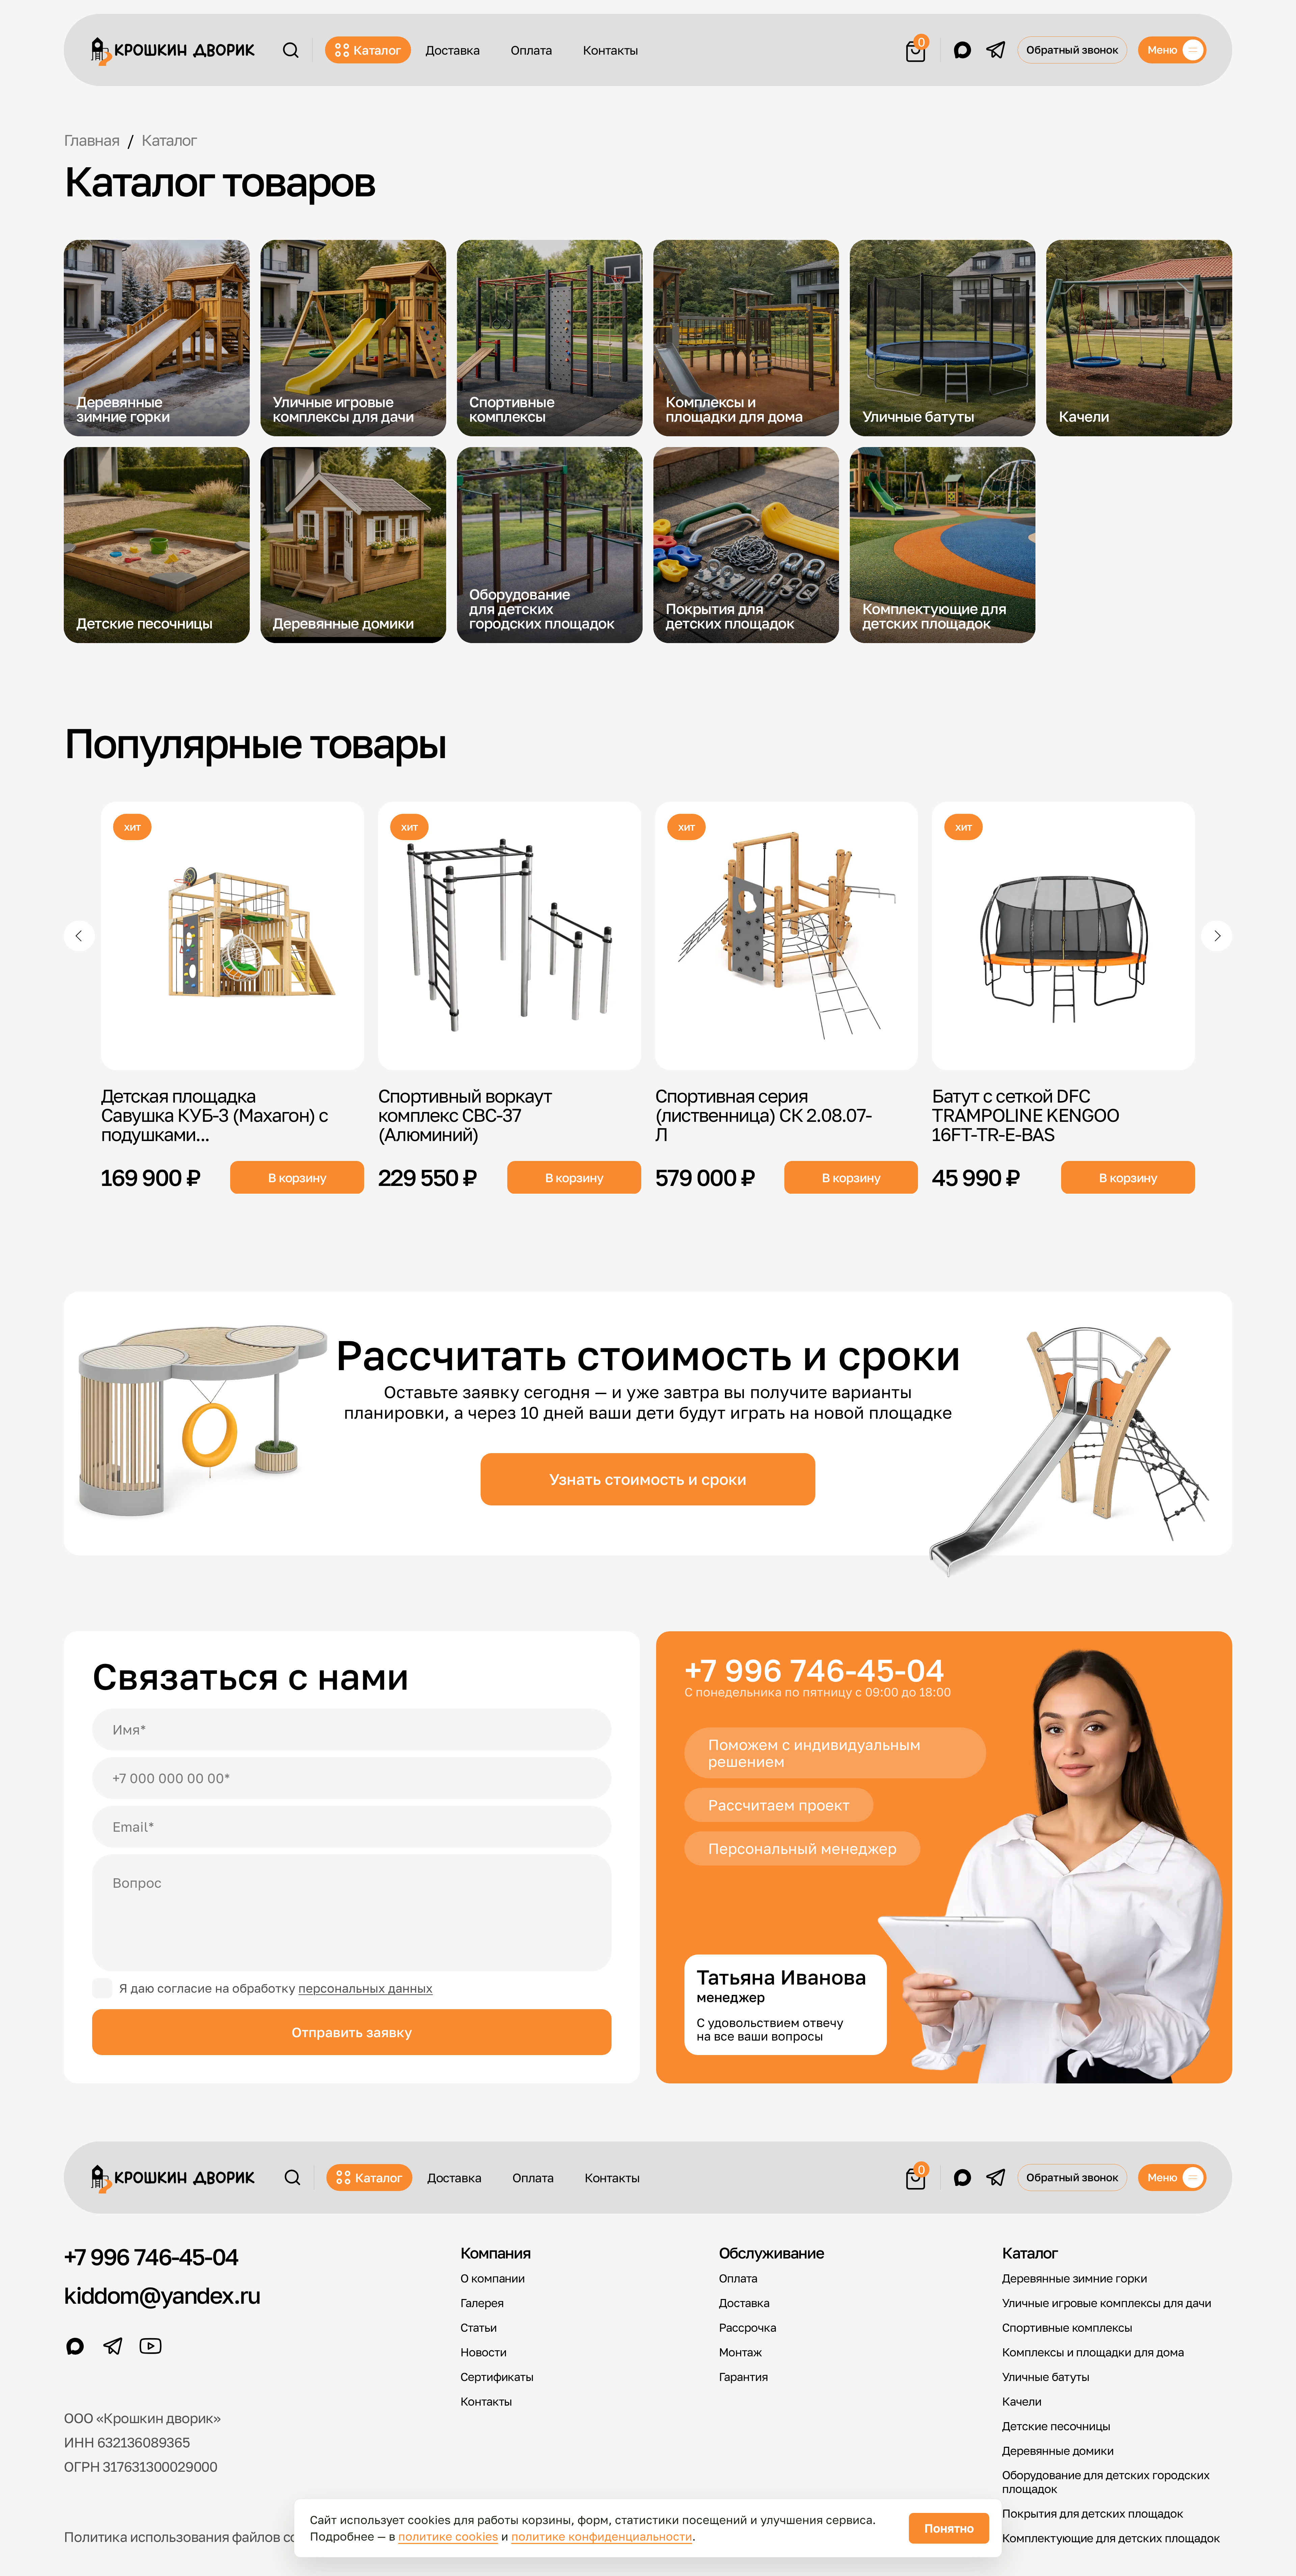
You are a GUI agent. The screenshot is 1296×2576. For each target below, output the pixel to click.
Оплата (531, 50)
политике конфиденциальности (602, 2536)
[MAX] (963, 50)
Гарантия (743, 2377)
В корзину (297, 1177)
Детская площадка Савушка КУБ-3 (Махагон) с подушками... (214, 1114)
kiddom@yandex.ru (162, 2295)
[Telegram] (996, 50)
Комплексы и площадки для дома (1093, 2352)
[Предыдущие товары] (79, 936)
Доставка (453, 50)
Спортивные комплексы (1067, 2328)
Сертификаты (497, 2377)
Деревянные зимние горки (1075, 2278)
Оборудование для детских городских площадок (1106, 2482)
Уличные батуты (1046, 2377)
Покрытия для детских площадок (1093, 2513)
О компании (493, 2278)
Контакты (611, 50)
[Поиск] (291, 50)
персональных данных (366, 1988)
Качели (1022, 2401)
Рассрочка (748, 2328)
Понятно (949, 2528)
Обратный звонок (1072, 50)
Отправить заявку (352, 2032)
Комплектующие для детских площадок (1111, 2538)
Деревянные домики (1058, 2451)
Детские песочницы (1056, 2426)
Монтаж (740, 2352)
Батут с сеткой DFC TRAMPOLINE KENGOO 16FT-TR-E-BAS (1025, 1114)
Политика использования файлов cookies (197, 2537)
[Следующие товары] (1217, 936)
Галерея (482, 2303)
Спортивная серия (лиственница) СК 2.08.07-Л (763, 1114)
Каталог (377, 50)
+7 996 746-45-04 (815, 1670)
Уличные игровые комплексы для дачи (1107, 2303)
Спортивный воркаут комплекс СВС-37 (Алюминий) (465, 1114)
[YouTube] (151, 2346)
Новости (483, 2352)
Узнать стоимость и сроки (648, 1479)
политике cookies (448, 2536)
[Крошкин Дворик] (173, 52)
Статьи (479, 2328)
